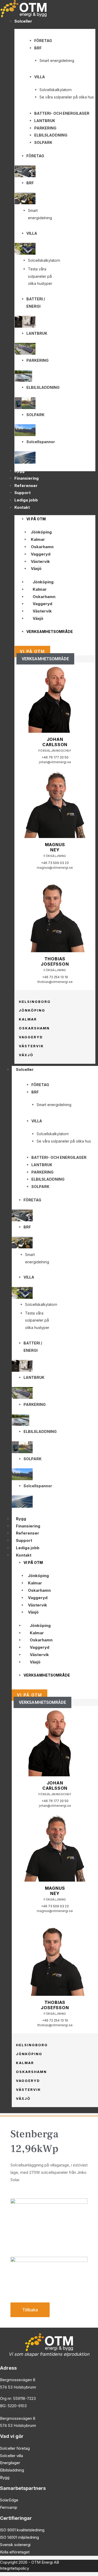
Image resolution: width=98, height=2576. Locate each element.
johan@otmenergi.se (55, 762)
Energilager (10, 2463)
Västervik (40, 561)
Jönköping (41, 532)
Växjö (36, 569)
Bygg (21, 1519)
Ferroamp (9, 2507)
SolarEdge (9, 2500)
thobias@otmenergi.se (55, 982)
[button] (45, 659)
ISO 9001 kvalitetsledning (22, 2530)
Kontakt (24, 1555)
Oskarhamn (42, 547)
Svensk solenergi (15, 2545)
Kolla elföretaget (15, 2552)
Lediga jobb (28, 1548)
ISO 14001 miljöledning (19, 2537)
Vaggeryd (41, 554)
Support (24, 1540)
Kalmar (38, 539)
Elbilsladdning (12, 2470)
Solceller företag (15, 2448)
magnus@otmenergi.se (55, 868)
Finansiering (28, 1526)
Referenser (28, 1533)
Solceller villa (11, 2456)
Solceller (25, 1069)
